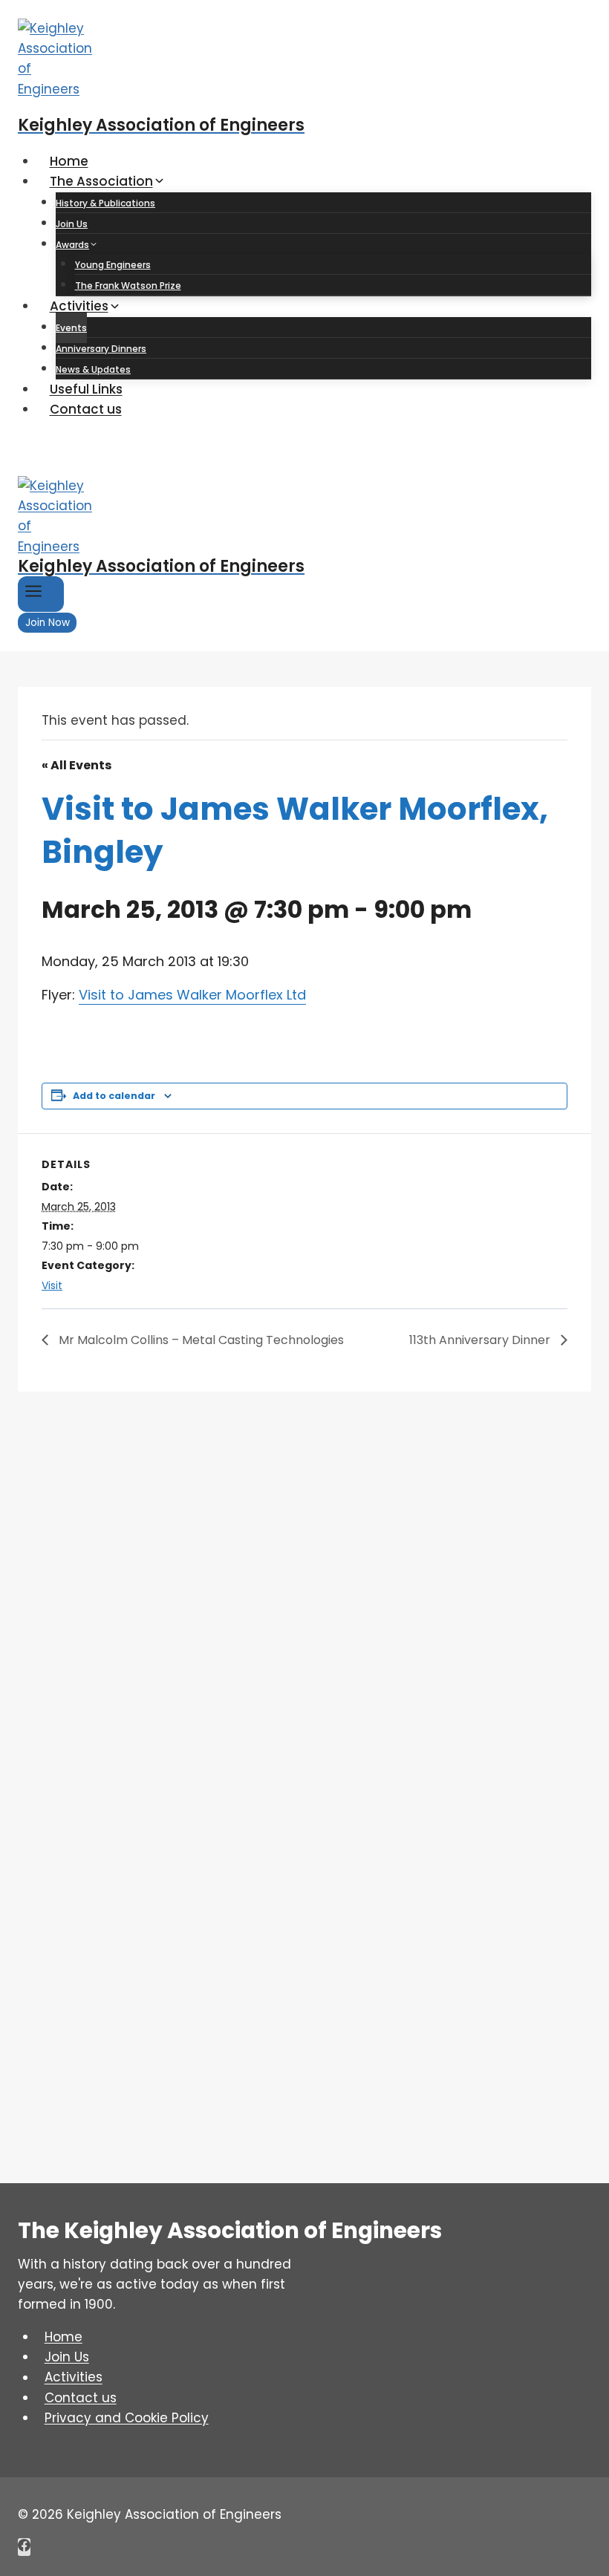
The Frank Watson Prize (128, 286)
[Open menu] (41, 594)
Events (71, 328)
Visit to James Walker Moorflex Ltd (192, 995)
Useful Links (86, 389)
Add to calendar (114, 1096)
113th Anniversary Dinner (481, 1340)
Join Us (72, 224)
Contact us (86, 409)
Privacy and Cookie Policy (127, 2418)
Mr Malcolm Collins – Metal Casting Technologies (200, 1340)
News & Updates (93, 369)
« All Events (76, 765)
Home (69, 161)
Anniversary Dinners (101, 349)
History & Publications (105, 203)
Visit (52, 1285)
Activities (74, 2378)
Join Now (48, 623)
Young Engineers (113, 265)
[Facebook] (24, 2547)
